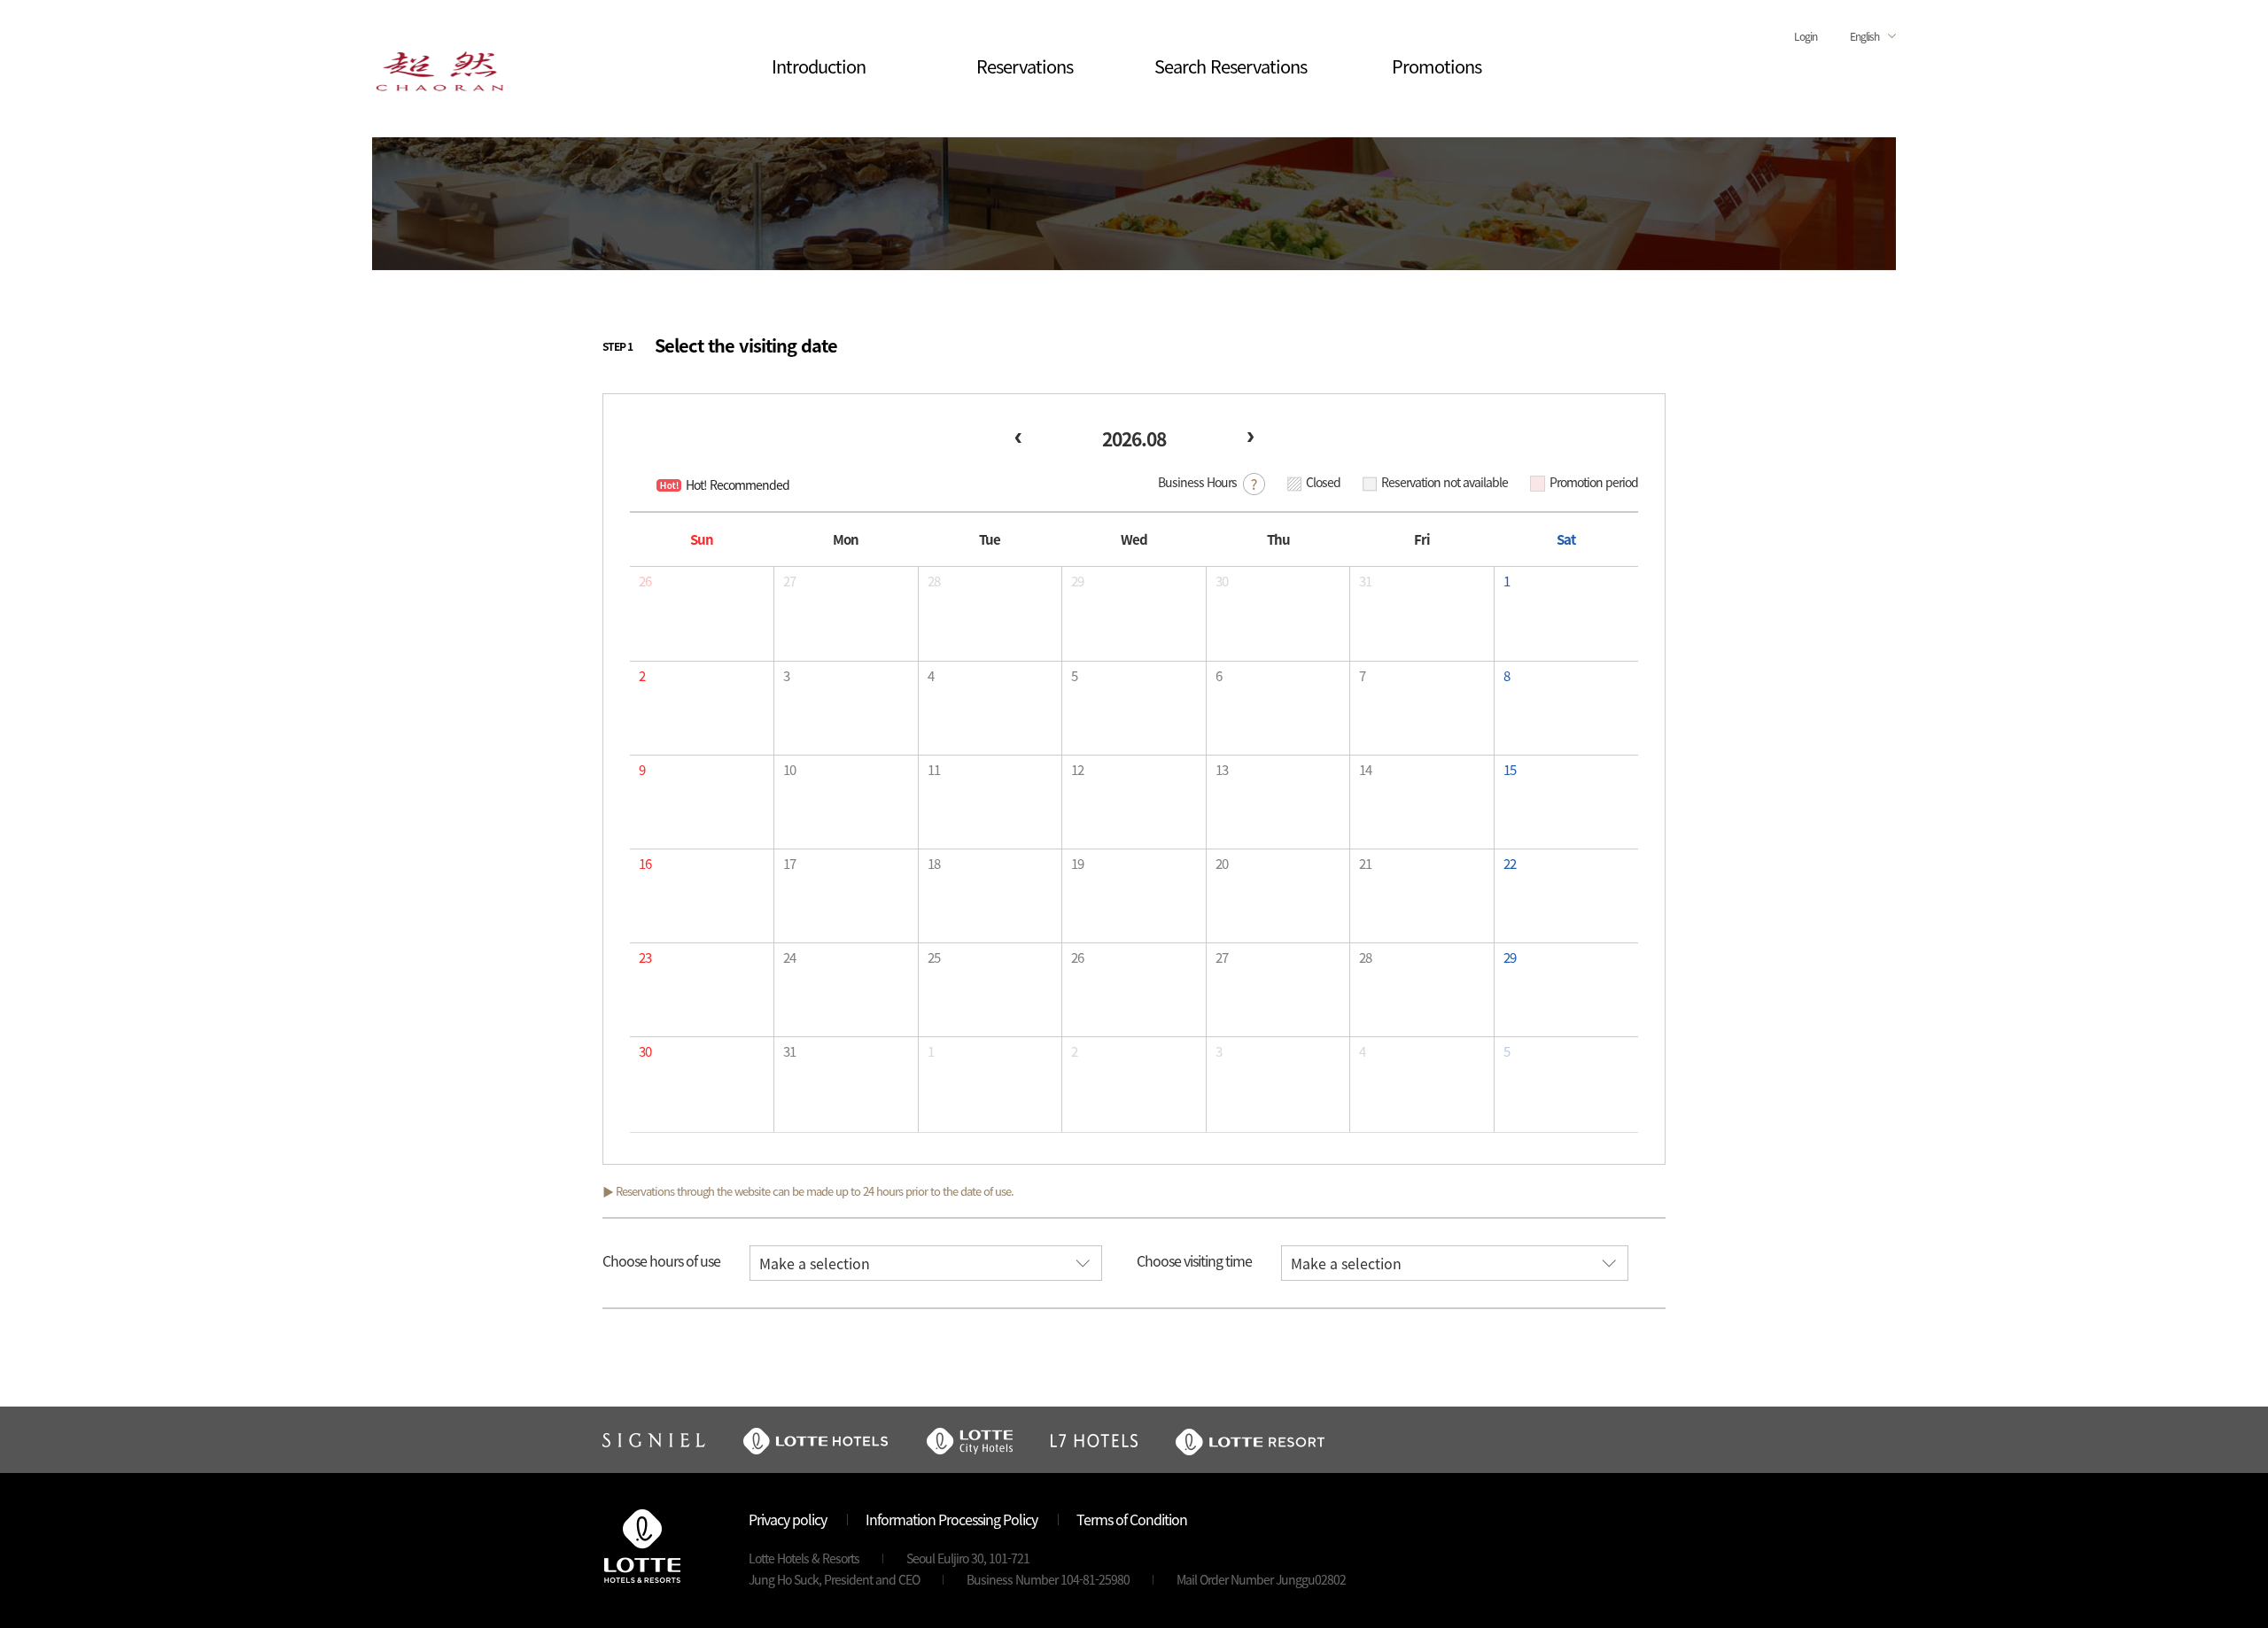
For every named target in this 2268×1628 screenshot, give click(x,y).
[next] (1250, 438)
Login (1806, 36)
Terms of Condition (1132, 1519)
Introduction (819, 66)
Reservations (1025, 66)
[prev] (1018, 438)
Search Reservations (1231, 66)
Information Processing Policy (951, 1519)
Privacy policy (788, 1519)
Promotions (1437, 66)
